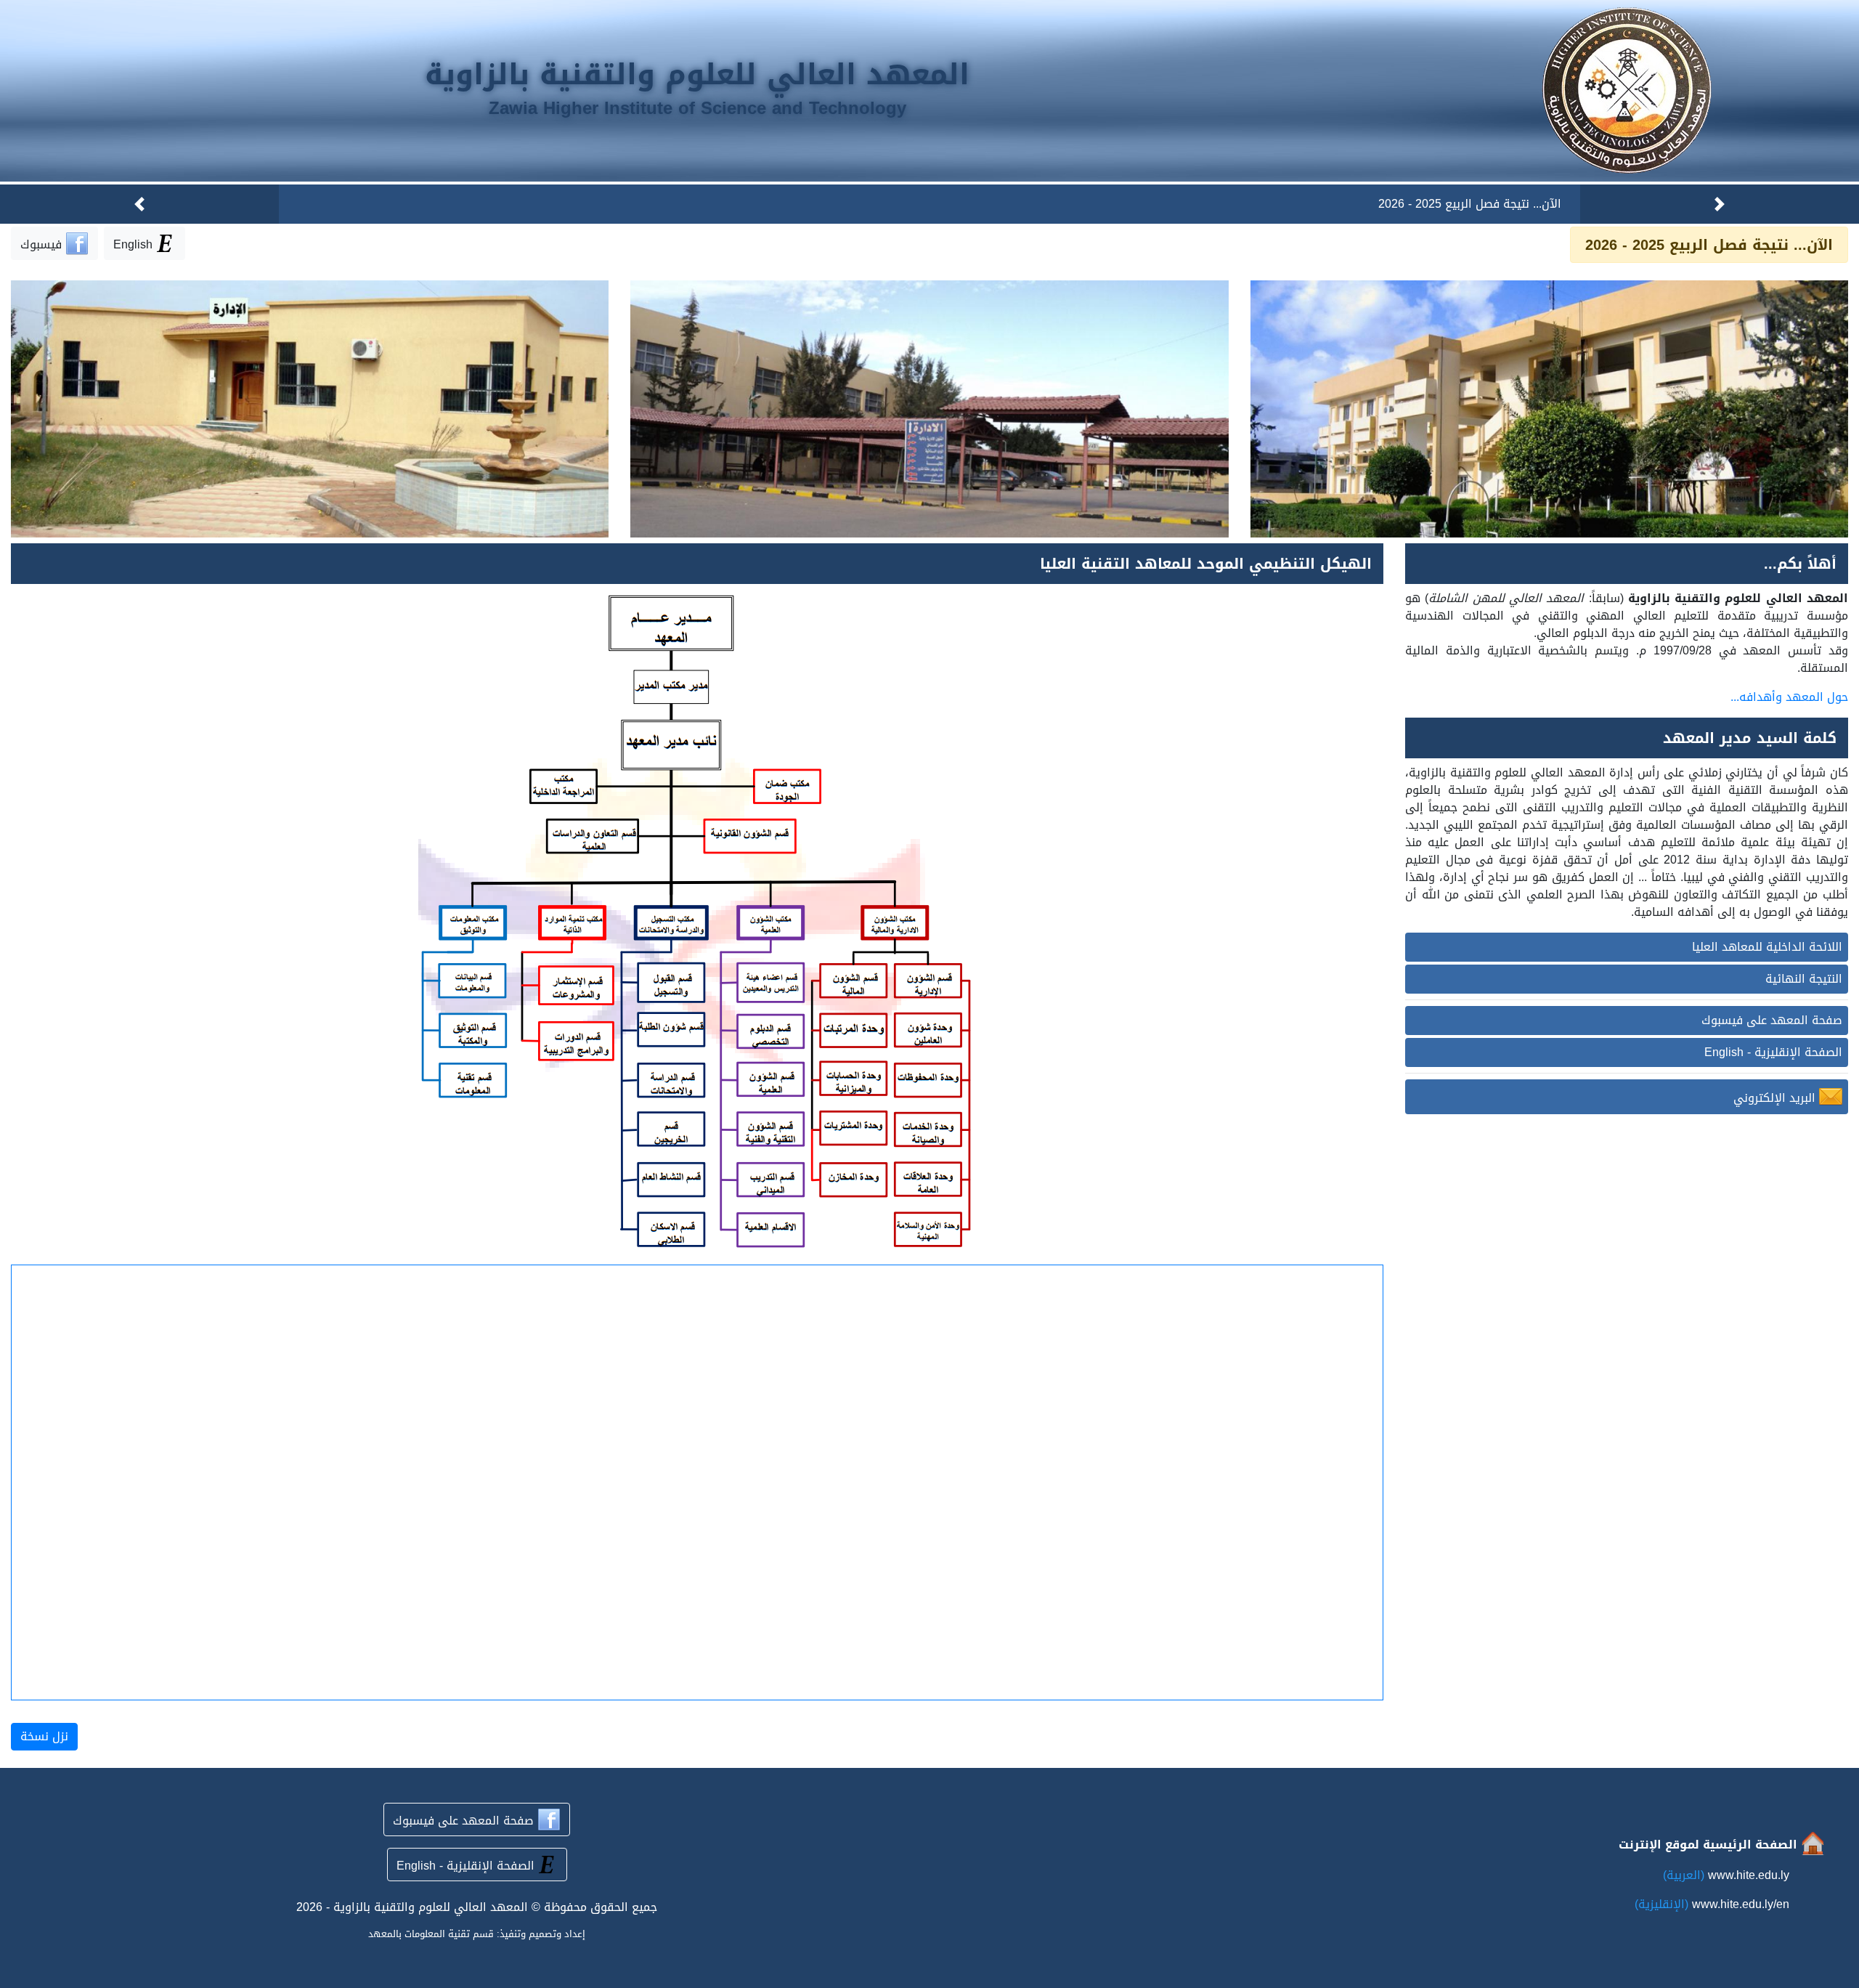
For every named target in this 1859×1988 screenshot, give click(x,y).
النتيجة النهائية (1804, 979)
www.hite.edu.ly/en (1741, 1904)
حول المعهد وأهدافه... (1789, 697)
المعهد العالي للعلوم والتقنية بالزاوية (697, 75)
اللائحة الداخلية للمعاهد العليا (1767, 947)
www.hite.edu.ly (1749, 1875)
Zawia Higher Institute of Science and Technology (697, 108)
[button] (1720, 204)
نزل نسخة (44, 1736)
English (133, 244)
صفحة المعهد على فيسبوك (1772, 1020)
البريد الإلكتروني (1776, 1098)
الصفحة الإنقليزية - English (1773, 1052)
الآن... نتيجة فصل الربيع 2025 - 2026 (1470, 204)
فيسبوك (43, 244)
